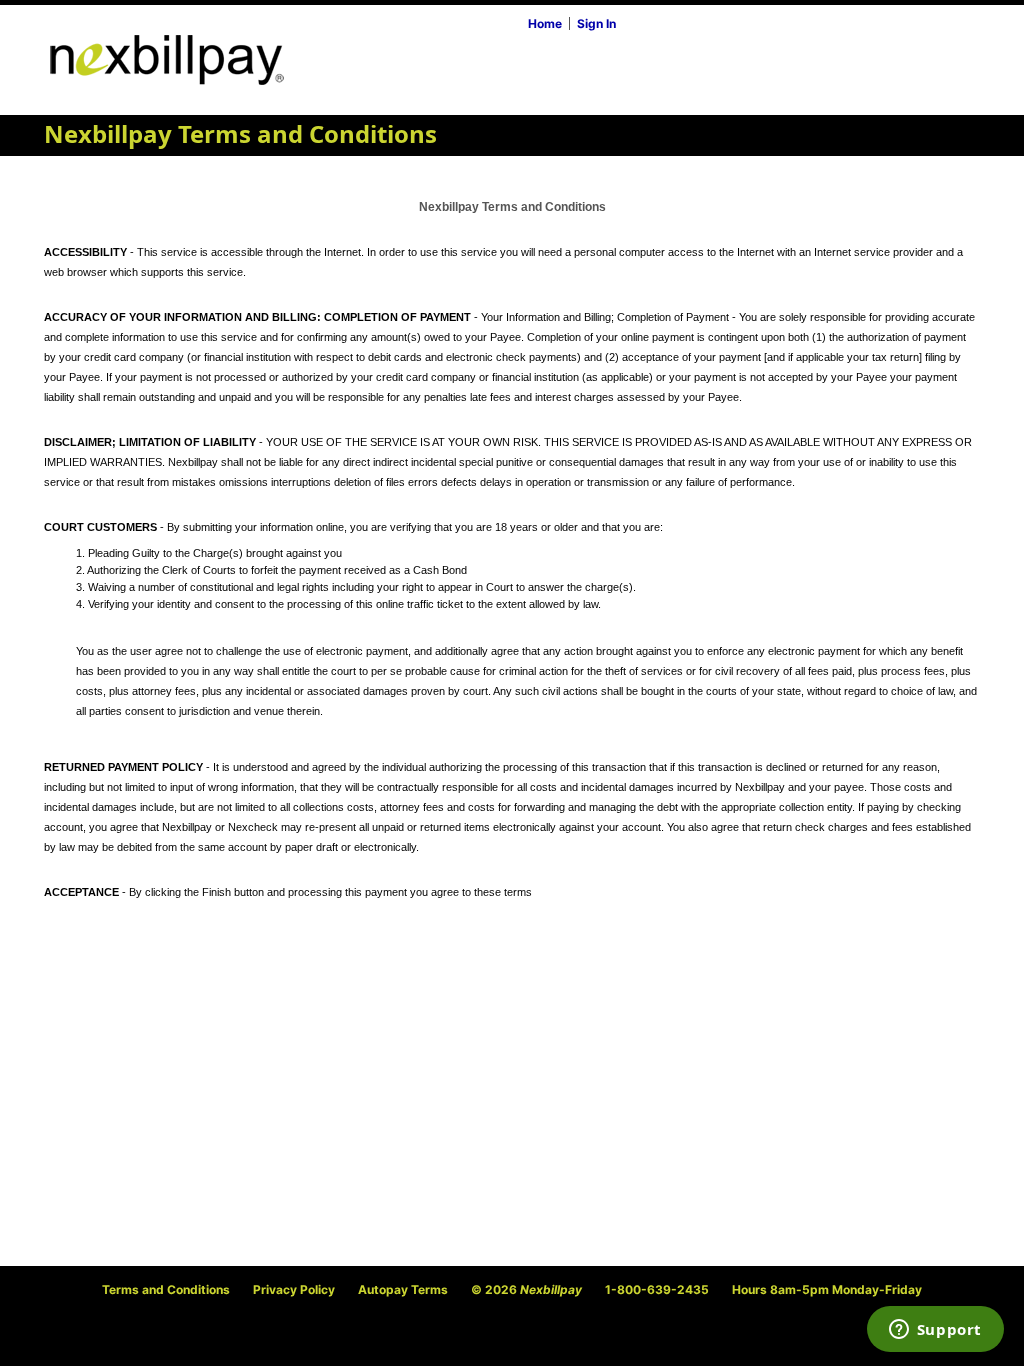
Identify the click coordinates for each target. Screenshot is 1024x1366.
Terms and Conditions (166, 1289)
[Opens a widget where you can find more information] (935, 1331)
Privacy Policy (294, 1289)
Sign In (596, 23)
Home (545, 23)
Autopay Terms (403, 1289)
